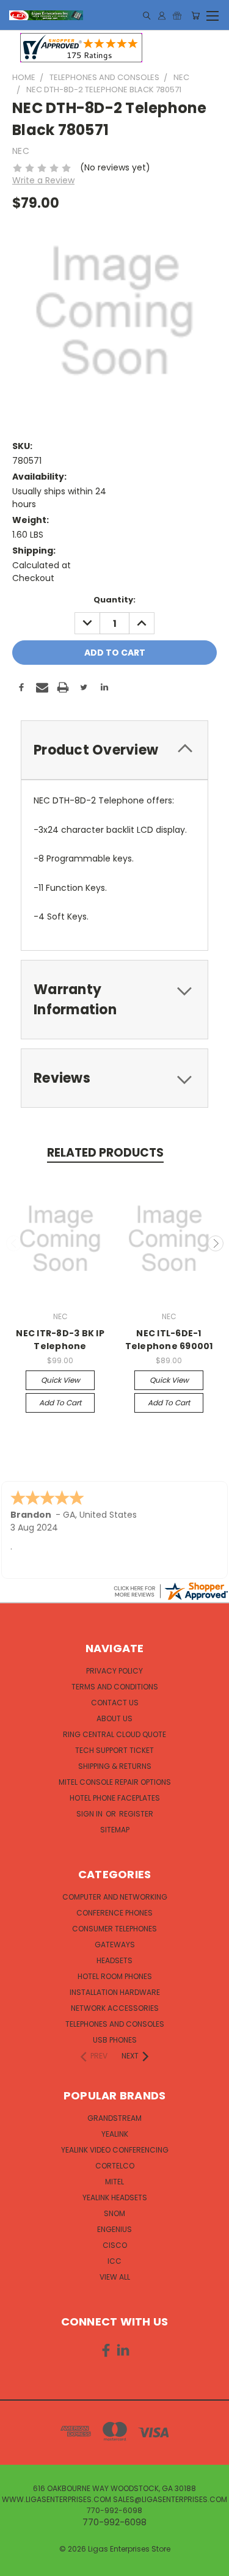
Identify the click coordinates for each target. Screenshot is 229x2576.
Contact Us (115, 1703)
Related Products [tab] (105, 1153)
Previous (14, 1243)
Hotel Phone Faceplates (115, 1798)
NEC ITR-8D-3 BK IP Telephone (60, 1340)
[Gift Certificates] (177, 16)
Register (136, 1814)
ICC (114, 2261)
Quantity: (114, 600)
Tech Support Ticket (114, 1750)
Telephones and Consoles (115, 2024)
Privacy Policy (114, 1671)
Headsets (114, 1960)
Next (216, 1243)
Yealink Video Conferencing (115, 2150)
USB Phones (115, 2040)
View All (115, 2277)
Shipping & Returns (115, 1766)
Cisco (115, 2245)
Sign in (90, 1814)
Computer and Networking (115, 1897)
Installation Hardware (115, 1992)
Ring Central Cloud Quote (114, 1734)
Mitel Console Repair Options (115, 1782)
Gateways (115, 1945)
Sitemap (115, 1830)
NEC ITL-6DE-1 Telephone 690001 (169, 1340)
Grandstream (114, 2118)
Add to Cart (60, 1403)
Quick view (60, 1380)
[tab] (114, 750)
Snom (114, 2213)
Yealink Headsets (115, 2197)
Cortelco (115, 2166)
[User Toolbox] (162, 16)
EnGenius (114, 2229)
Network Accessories (115, 2008)
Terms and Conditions (115, 1687)
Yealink (115, 2134)
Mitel (114, 2182)
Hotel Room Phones (115, 1976)
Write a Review (43, 180)
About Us (114, 1718)
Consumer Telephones (114, 1929)
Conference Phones (114, 1913)
